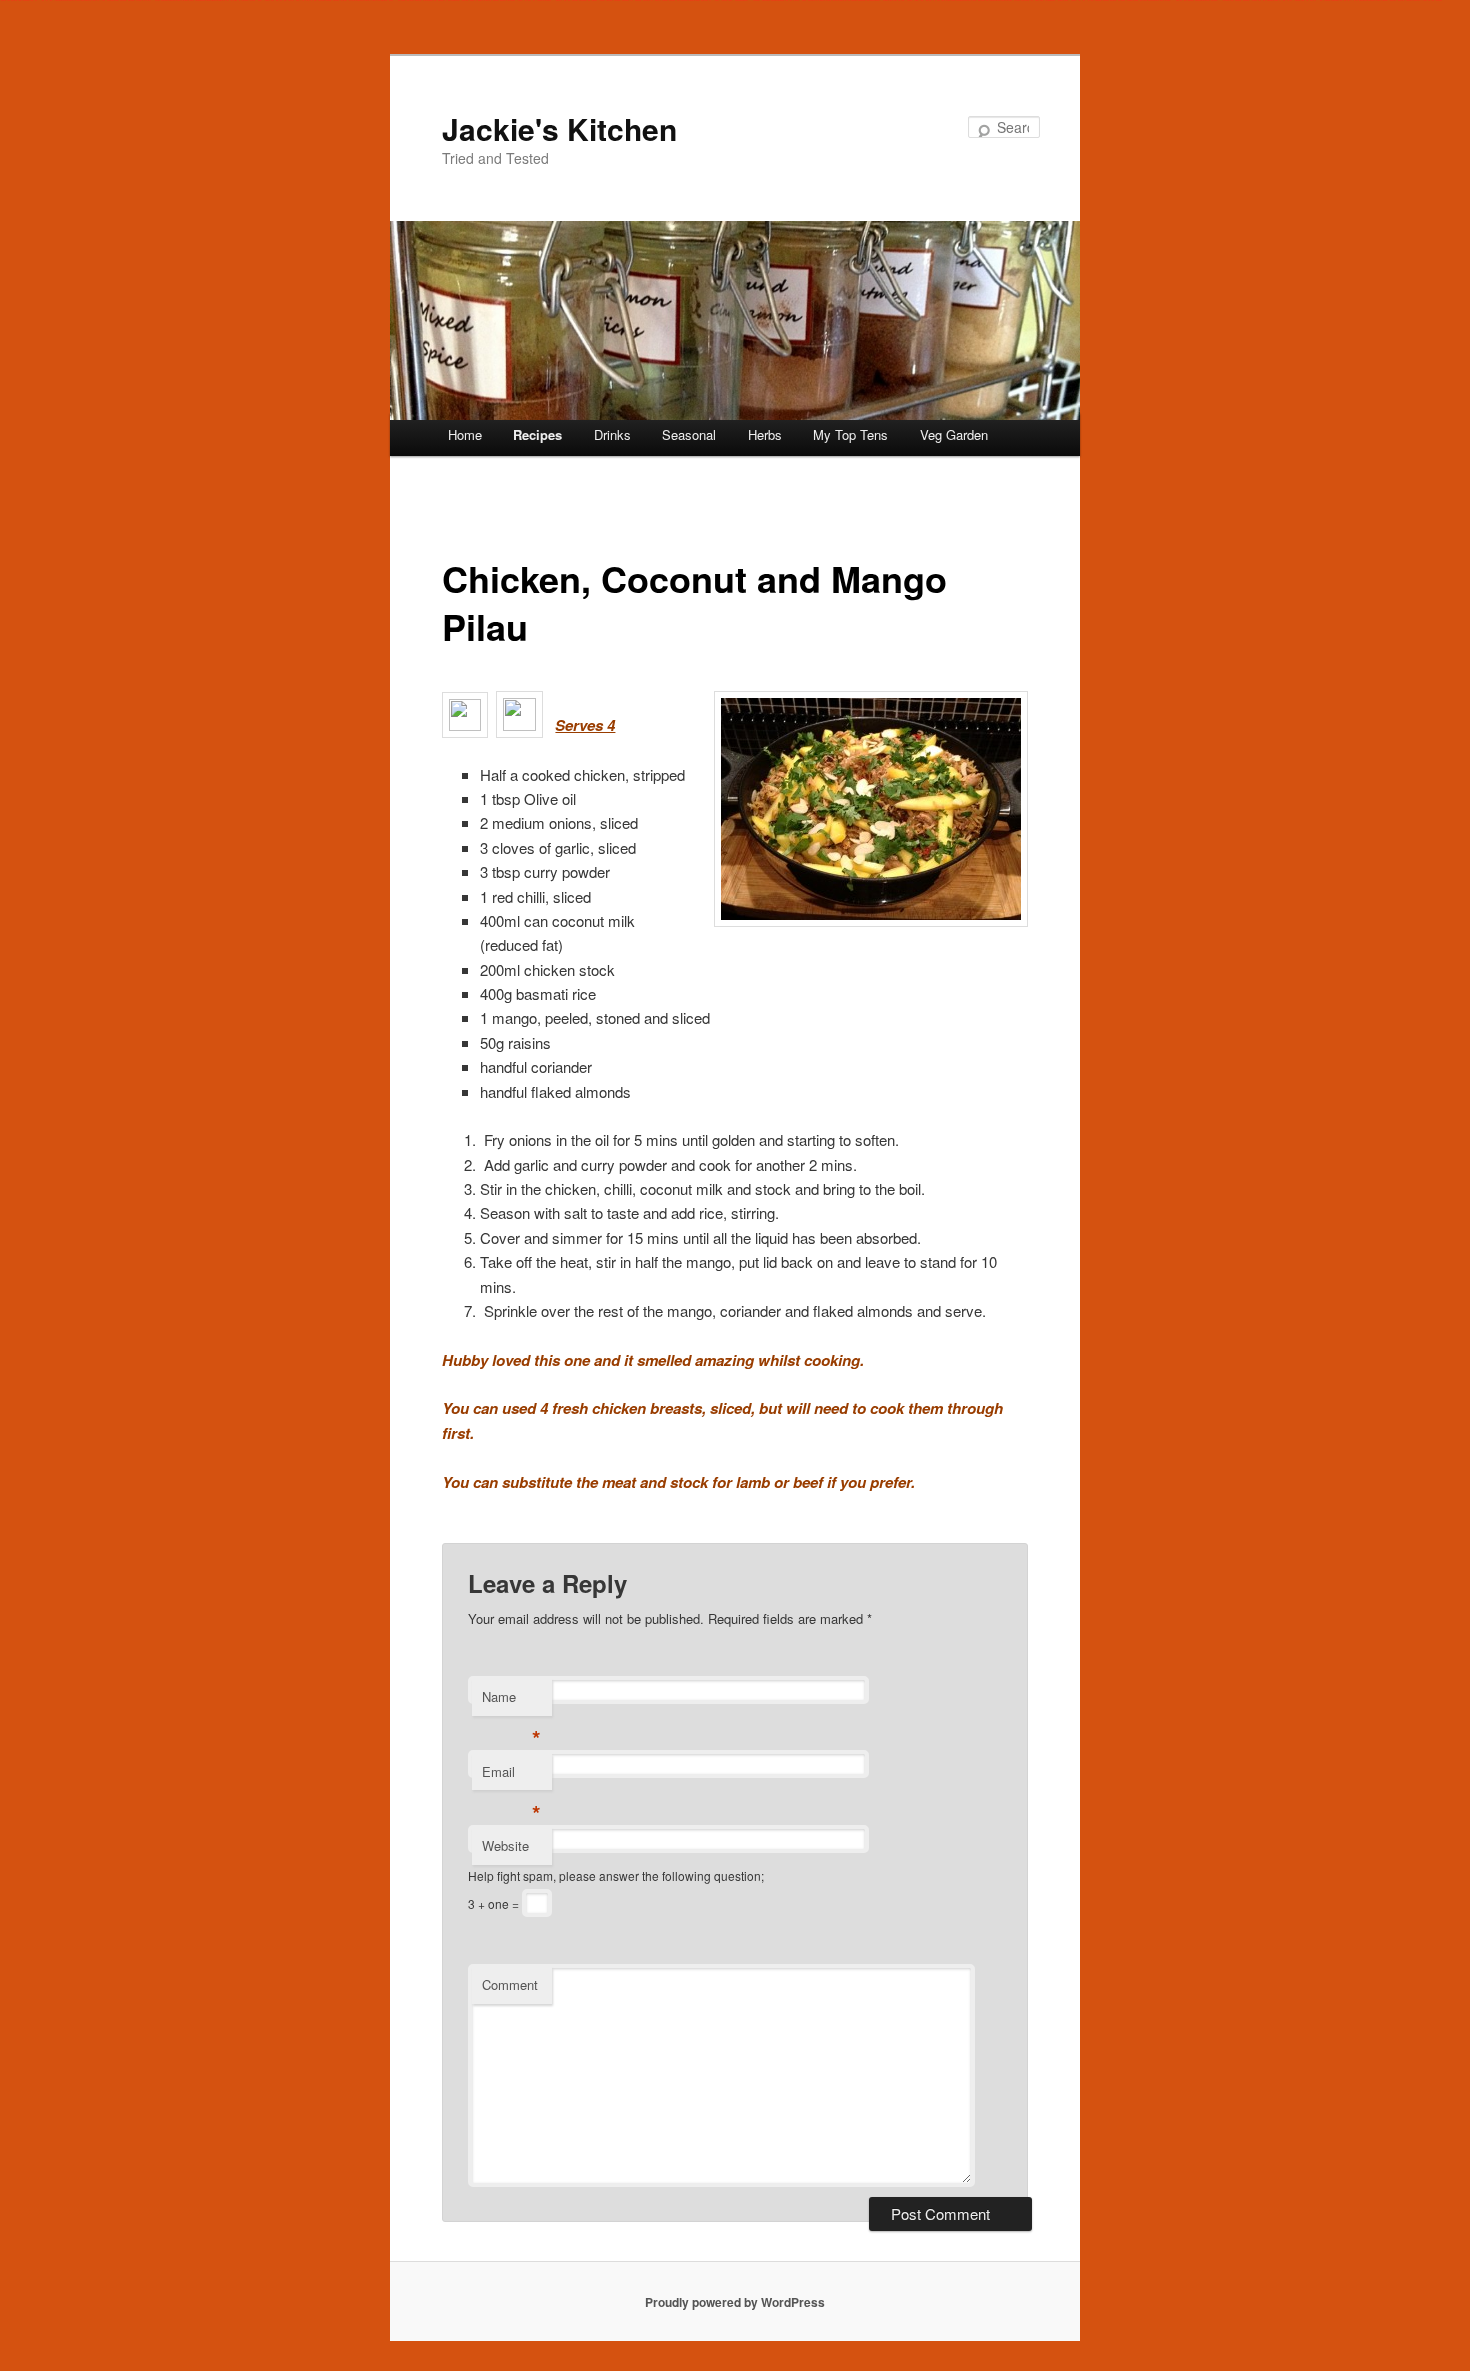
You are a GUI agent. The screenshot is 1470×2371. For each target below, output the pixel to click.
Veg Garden (954, 434)
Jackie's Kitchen (559, 128)
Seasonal (689, 434)
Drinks (612, 434)
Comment (510, 1984)
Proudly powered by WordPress (735, 2302)
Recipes (537, 434)
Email (511, 1776)
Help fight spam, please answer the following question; (616, 1875)
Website (505, 1845)
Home (465, 434)
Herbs (765, 434)
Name (511, 1701)
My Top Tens (850, 434)
